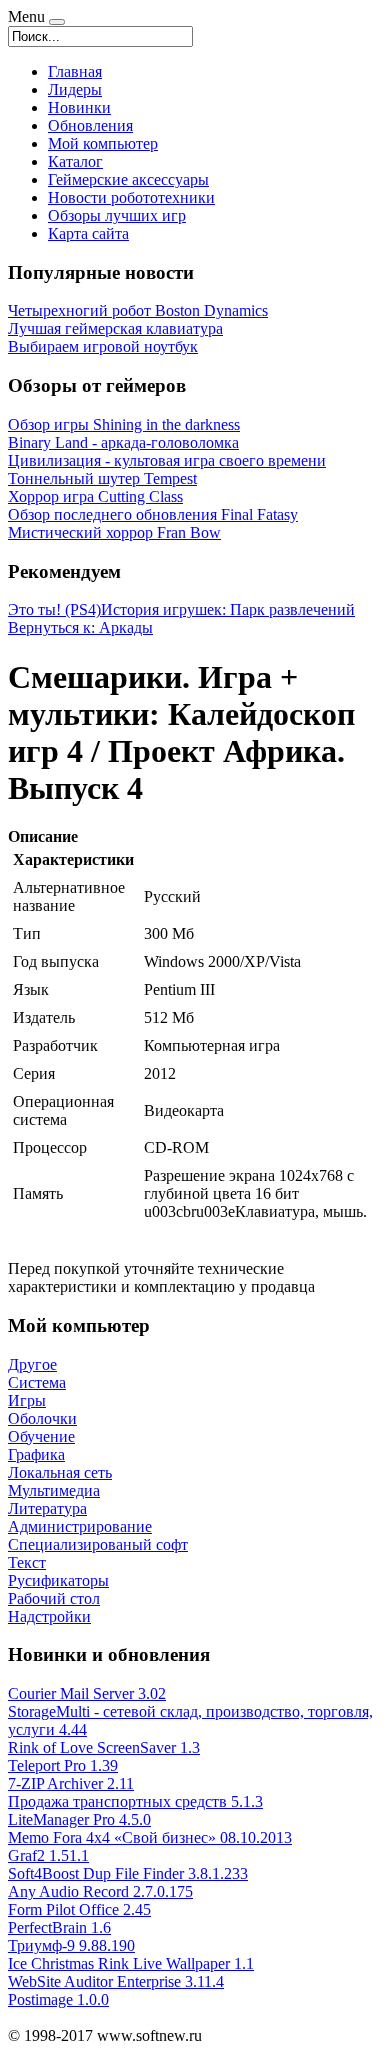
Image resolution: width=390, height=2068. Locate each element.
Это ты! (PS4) (54, 609)
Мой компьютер (103, 143)
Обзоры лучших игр (117, 215)
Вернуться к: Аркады (80, 627)
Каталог (75, 161)
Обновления (90, 125)
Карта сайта (88, 233)
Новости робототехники (131, 197)
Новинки (79, 107)
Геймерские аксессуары (128, 179)
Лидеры (75, 89)
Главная (75, 71)
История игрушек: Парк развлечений (228, 609)
